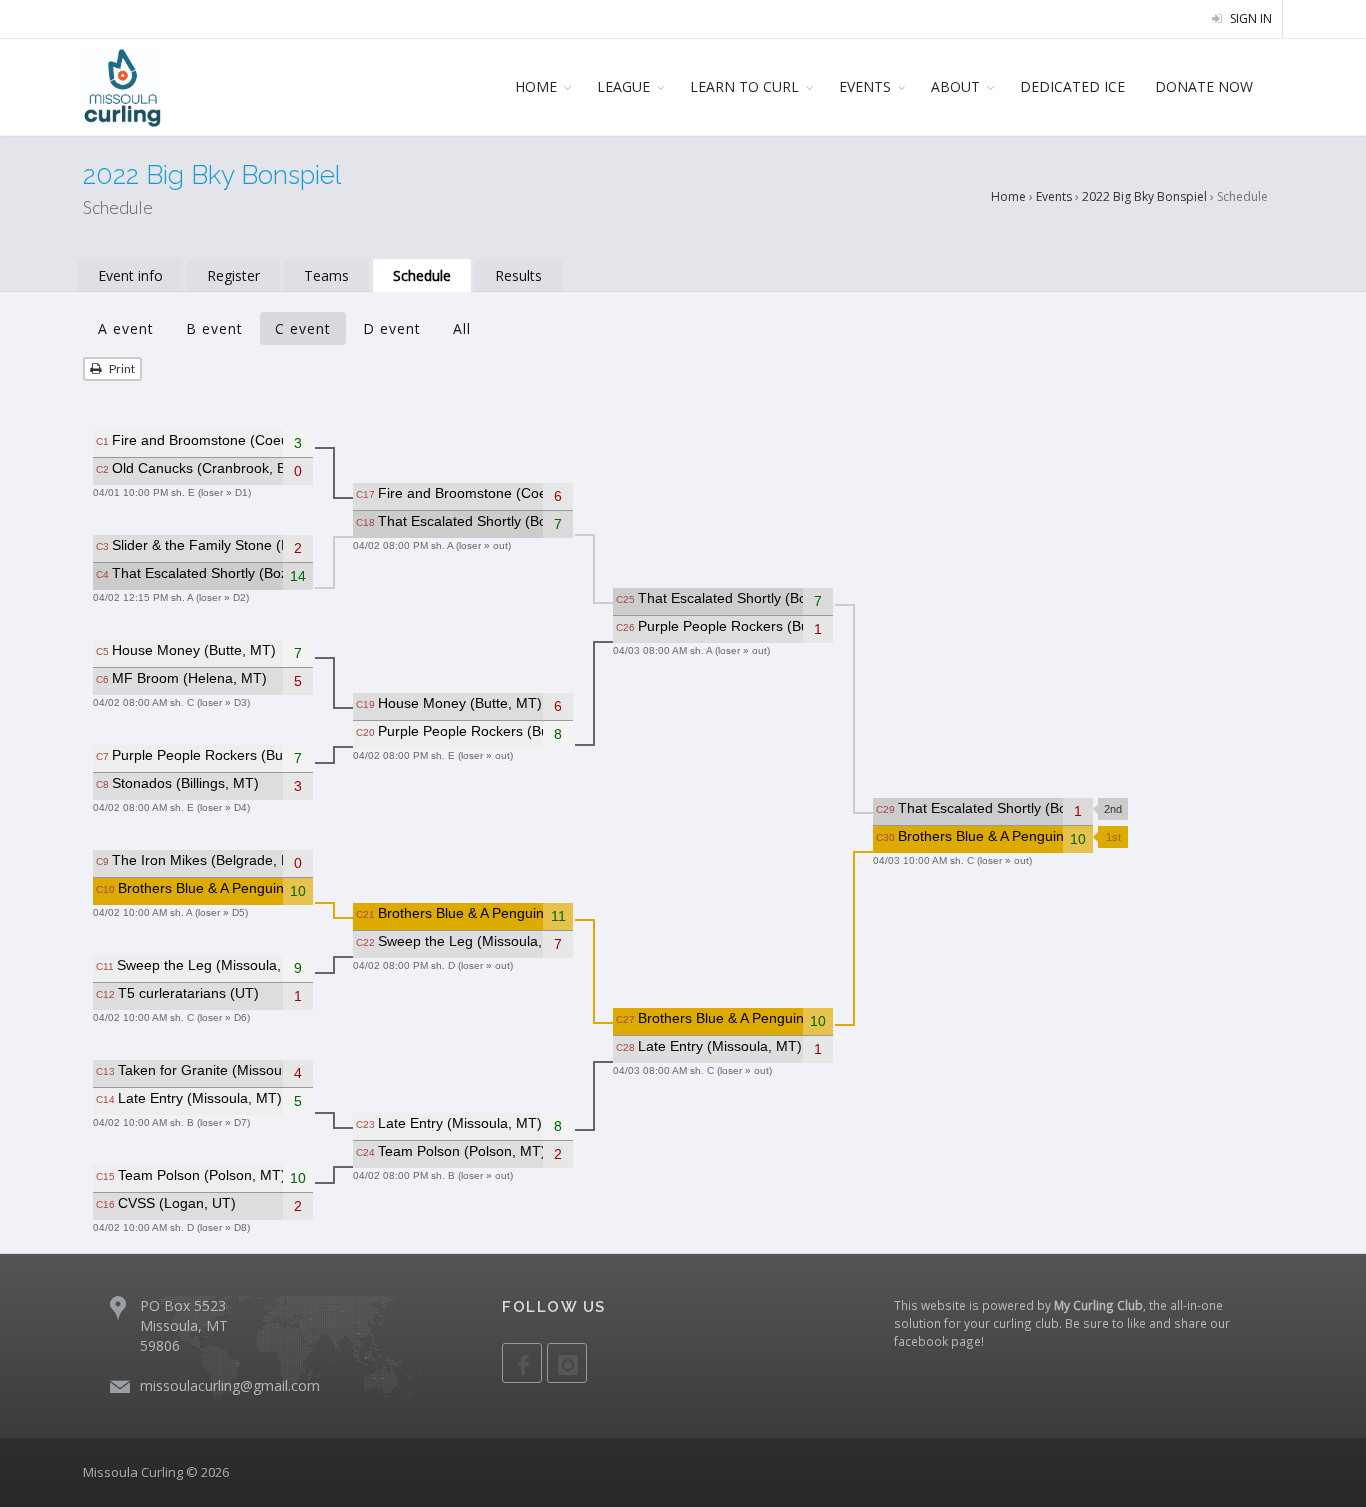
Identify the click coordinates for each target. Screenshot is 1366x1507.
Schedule (422, 275)
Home (1008, 196)
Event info (130, 275)
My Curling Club (1098, 1305)
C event (303, 328)
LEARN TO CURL (744, 86)
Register (233, 275)
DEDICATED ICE (1072, 86)
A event (126, 328)
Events (1054, 196)
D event (392, 328)
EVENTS (865, 86)
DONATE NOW (1204, 86)
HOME (536, 86)
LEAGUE (623, 86)
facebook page (937, 1341)
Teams (326, 275)
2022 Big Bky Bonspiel (1144, 196)
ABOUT (955, 86)
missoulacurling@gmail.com (230, 1385)
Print (121, 368)
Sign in (1249, 18)
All (462, 328)
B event (214, 328)
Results (518, 275)
